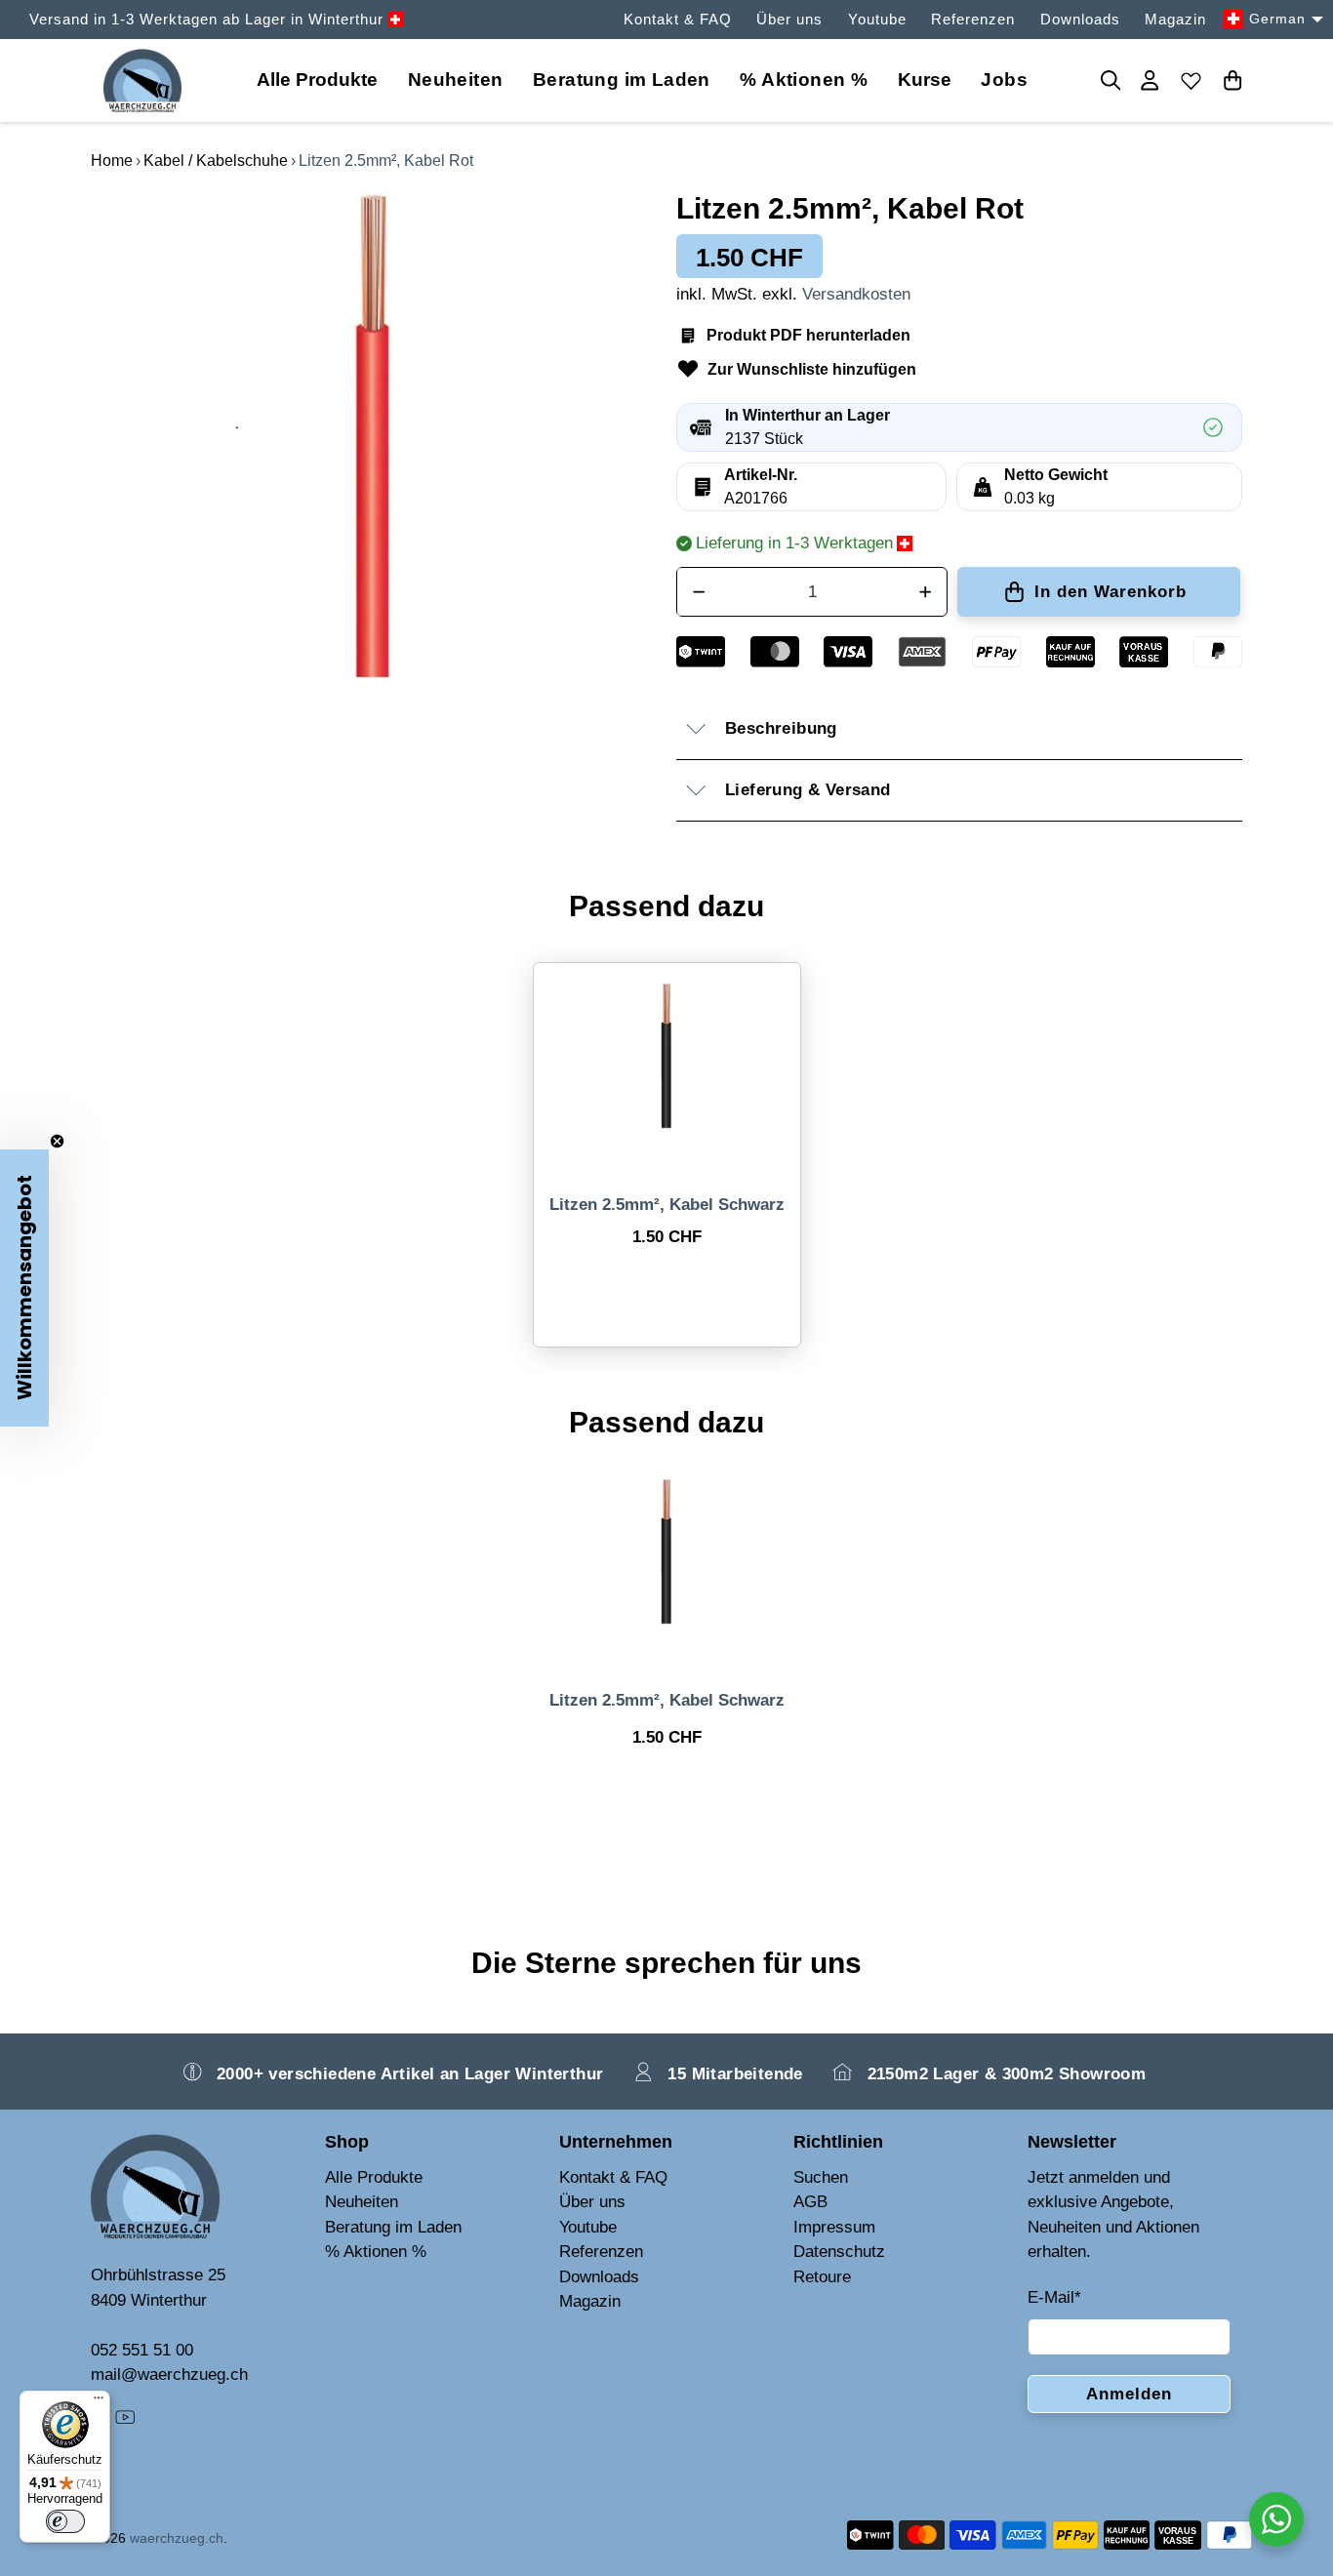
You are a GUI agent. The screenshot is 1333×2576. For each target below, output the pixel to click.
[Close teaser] (57, 1141)
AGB (810, 2202)
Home (112, 161)
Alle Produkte (374, 2177)
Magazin (1175, 19)
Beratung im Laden (622, 80)
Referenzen (973, 19)
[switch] (65, 2521)
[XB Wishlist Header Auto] (1192, 80)
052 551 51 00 (142, 2350)
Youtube (877, 19)
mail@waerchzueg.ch (169, 2375)
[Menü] (99, 2402)
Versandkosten (856, 294)
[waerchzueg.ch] (142, 80)
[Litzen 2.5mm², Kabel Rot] (374, 436)
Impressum (834, 2227)
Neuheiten (456, 80)
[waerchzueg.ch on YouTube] (125, 2421)
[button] (24, 1288)
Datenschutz (839, 2252)
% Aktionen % (804, 80)
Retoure (822, 2277)
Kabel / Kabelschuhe (216, 161)
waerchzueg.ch (177, 2538)
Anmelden (1129, 2394)
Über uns (789, 19)
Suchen (821, 2177)
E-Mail (1054, 2297)
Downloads (1080, 19)
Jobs (1004, 80)
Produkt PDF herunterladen (808, 335)
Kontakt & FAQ (678, 19)
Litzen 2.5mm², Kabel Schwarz (667, 1205)
